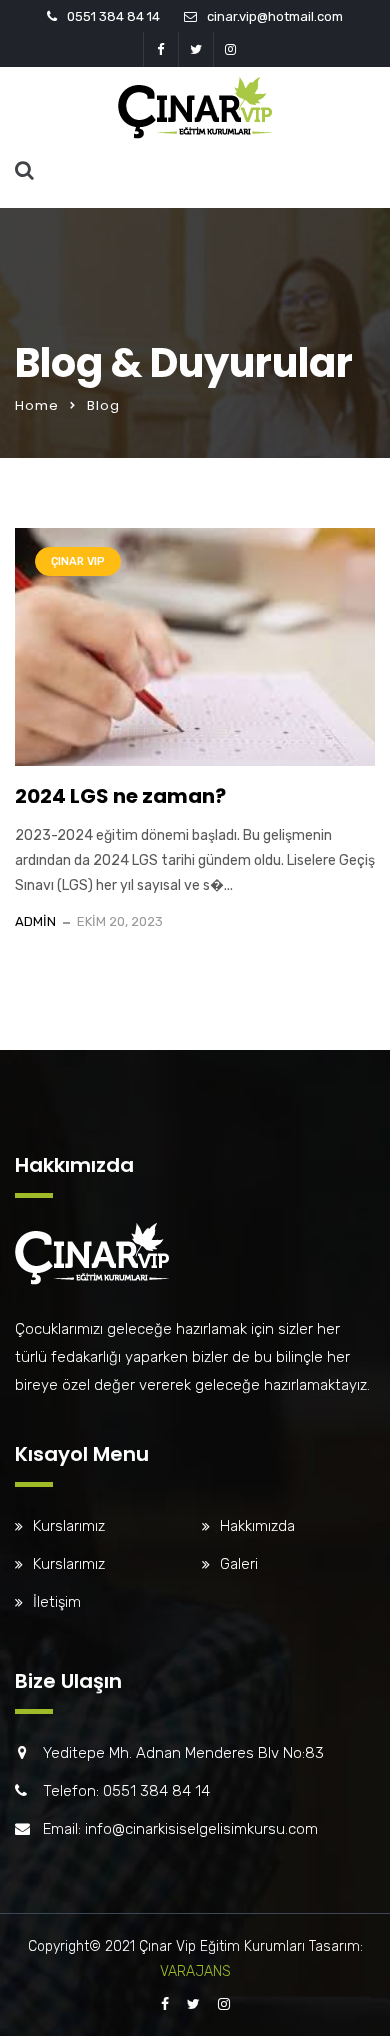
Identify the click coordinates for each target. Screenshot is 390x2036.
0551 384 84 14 (113, 16)
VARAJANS (195, 1971)
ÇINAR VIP (78, 561)
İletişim (57, 1602)
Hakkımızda (257, 1526)
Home (37, 405)
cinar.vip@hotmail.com (275, 16)
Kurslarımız (69, 1526)
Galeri (239, 1564)
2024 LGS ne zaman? (120, 796)
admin (35, 921)
